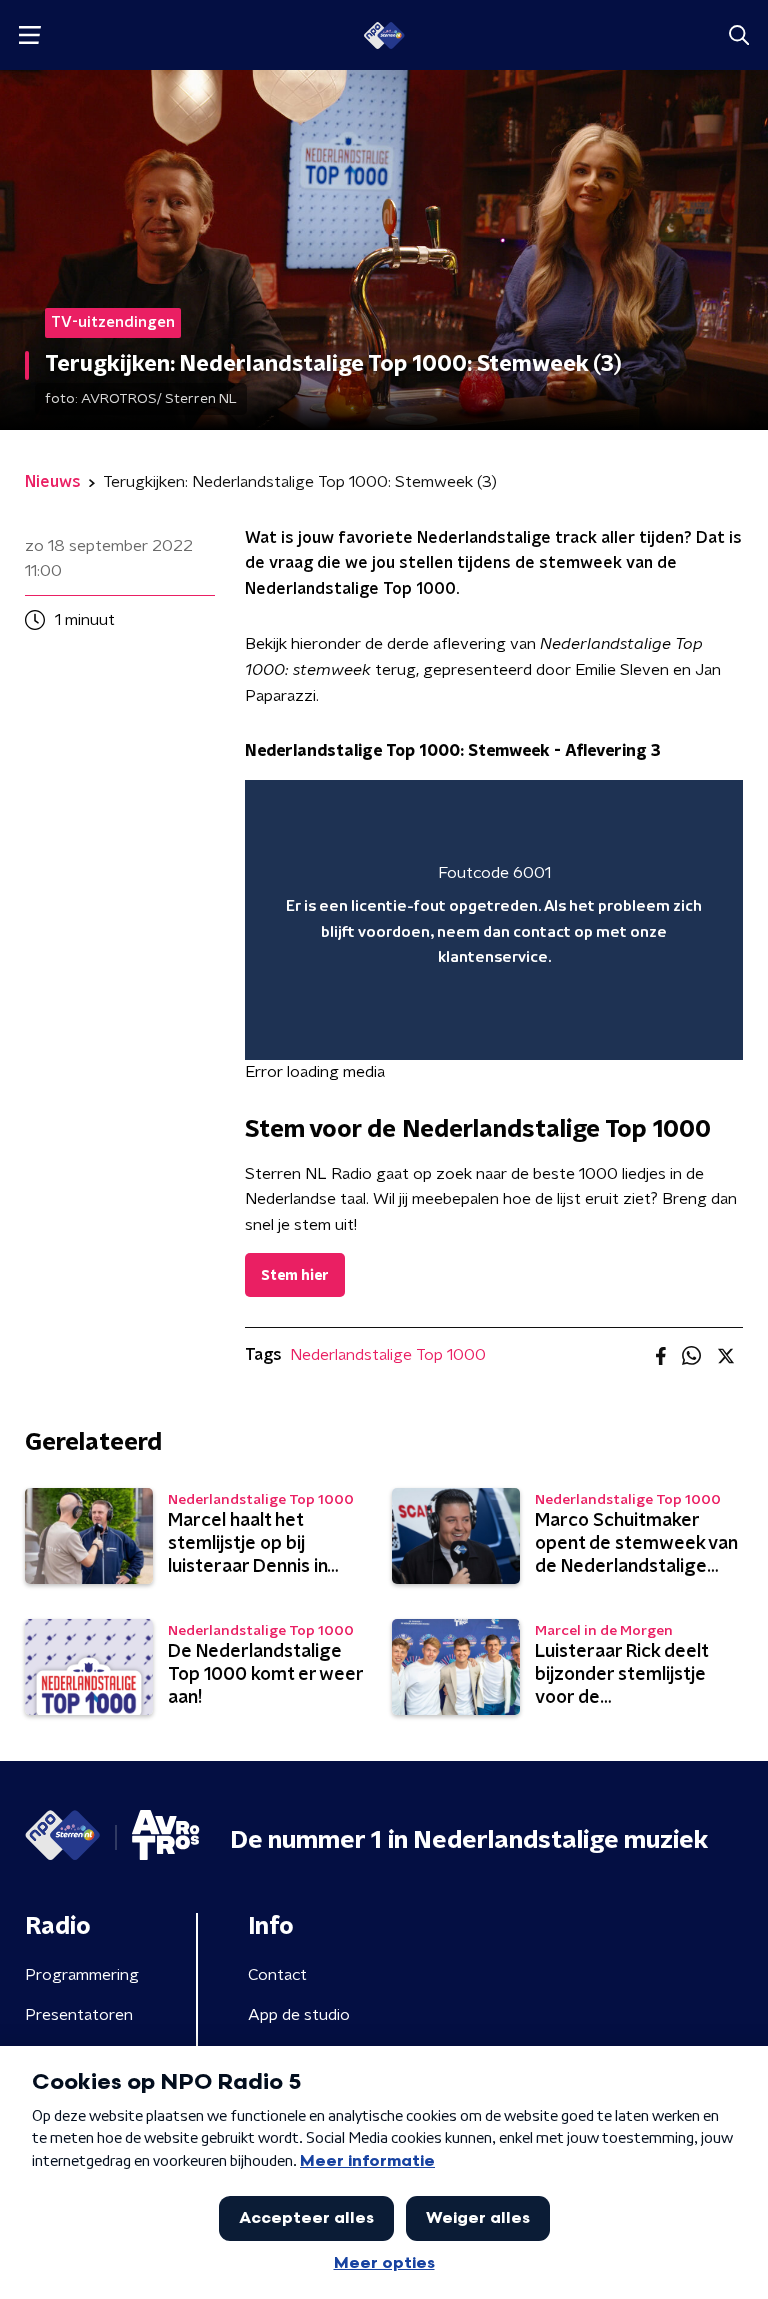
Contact (277, 1975)
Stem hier (295, 1276)
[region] (494, 920)
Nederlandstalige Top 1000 (388, 1355)
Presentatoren (79, 2015)
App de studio (299, 2015)
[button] (29, 35)
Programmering (82, 1975)
